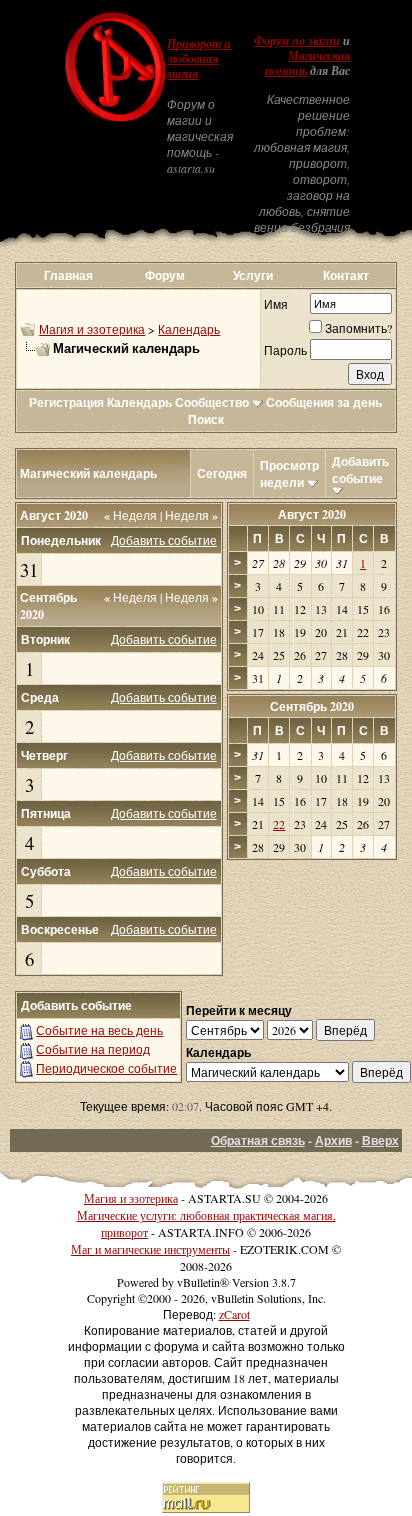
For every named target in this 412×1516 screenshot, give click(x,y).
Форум (165, 275)
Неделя (130, 515)
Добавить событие (360, 470)
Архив (333, 1140)
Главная (68, 275)
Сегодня (222, 473)
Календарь (189, 329)
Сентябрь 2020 (312, 706)
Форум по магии (297, 41)
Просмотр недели (289, 474)
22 (279, 824)
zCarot (234, 1314)
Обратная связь (258, 1140)
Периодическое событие (106, 1068)
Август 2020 (312, 514)
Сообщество (212, 402)
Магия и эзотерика (92, 329)
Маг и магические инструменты (150, 1249)
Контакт (346, 275)
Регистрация (66, 402)
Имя (276, 304)
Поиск (206, 419)
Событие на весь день (99, 1030)
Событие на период (93, 1049)
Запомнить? (358, 328)
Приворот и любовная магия (199, 59)
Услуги (253, 275)
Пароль (285, 350)
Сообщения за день (324, 402)
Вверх (380, 1140)
